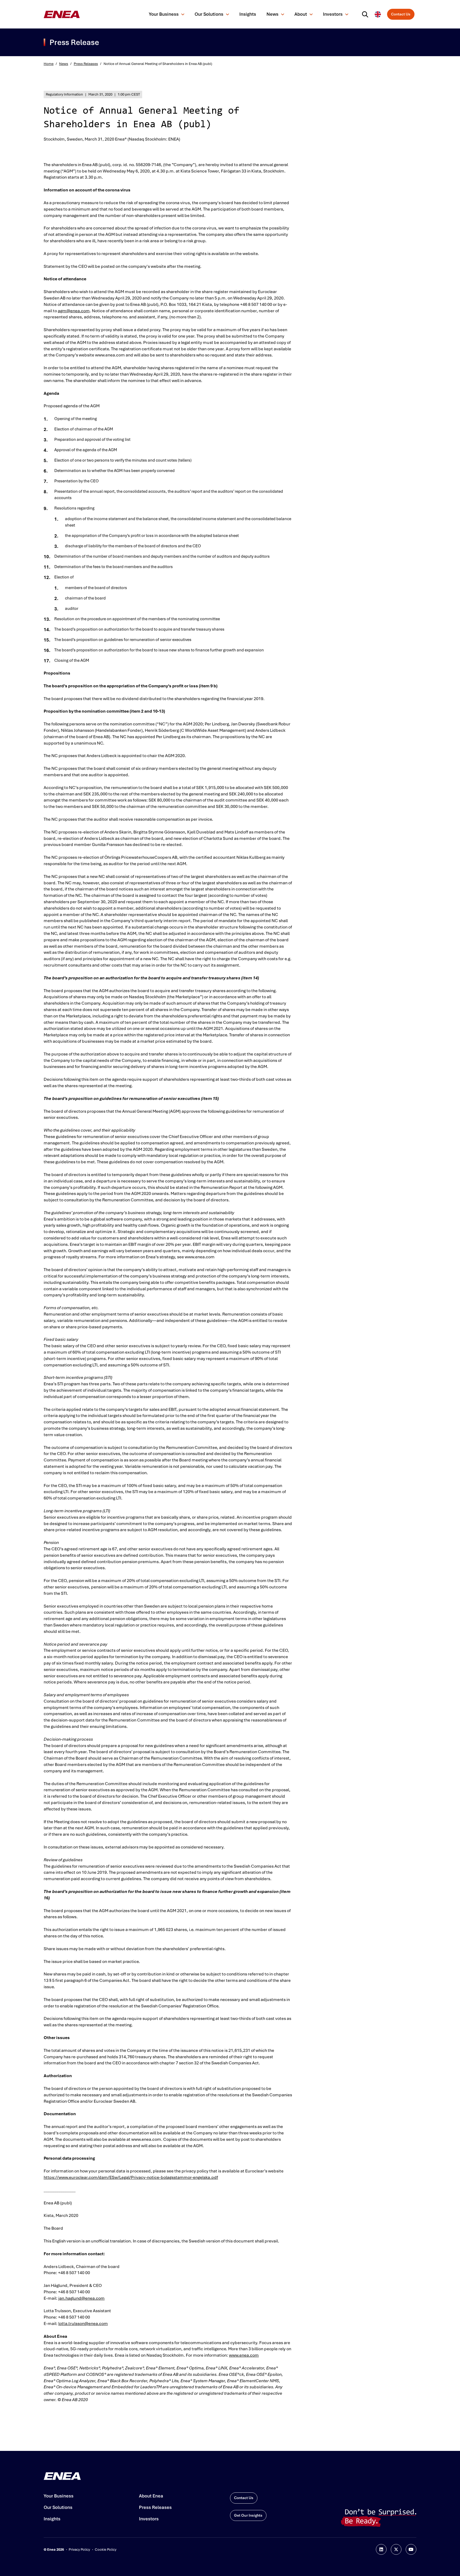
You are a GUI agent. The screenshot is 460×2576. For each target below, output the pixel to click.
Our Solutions (209, 14)
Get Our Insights (248, 2515)
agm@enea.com (74, 311)
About (301, 14)
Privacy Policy (79, 2550)
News (272, 14)
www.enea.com (244, 2355)
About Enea (151, 2496)
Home (49, 64)
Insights (248, 14)
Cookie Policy (106, 2550)
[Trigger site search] (366, 14)
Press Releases (86, 64)
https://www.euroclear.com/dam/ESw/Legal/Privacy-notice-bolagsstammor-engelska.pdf (131, 2177)
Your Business (164, 14)
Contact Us (401, 14)
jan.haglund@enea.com (81, 2298)
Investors (333, 14)
